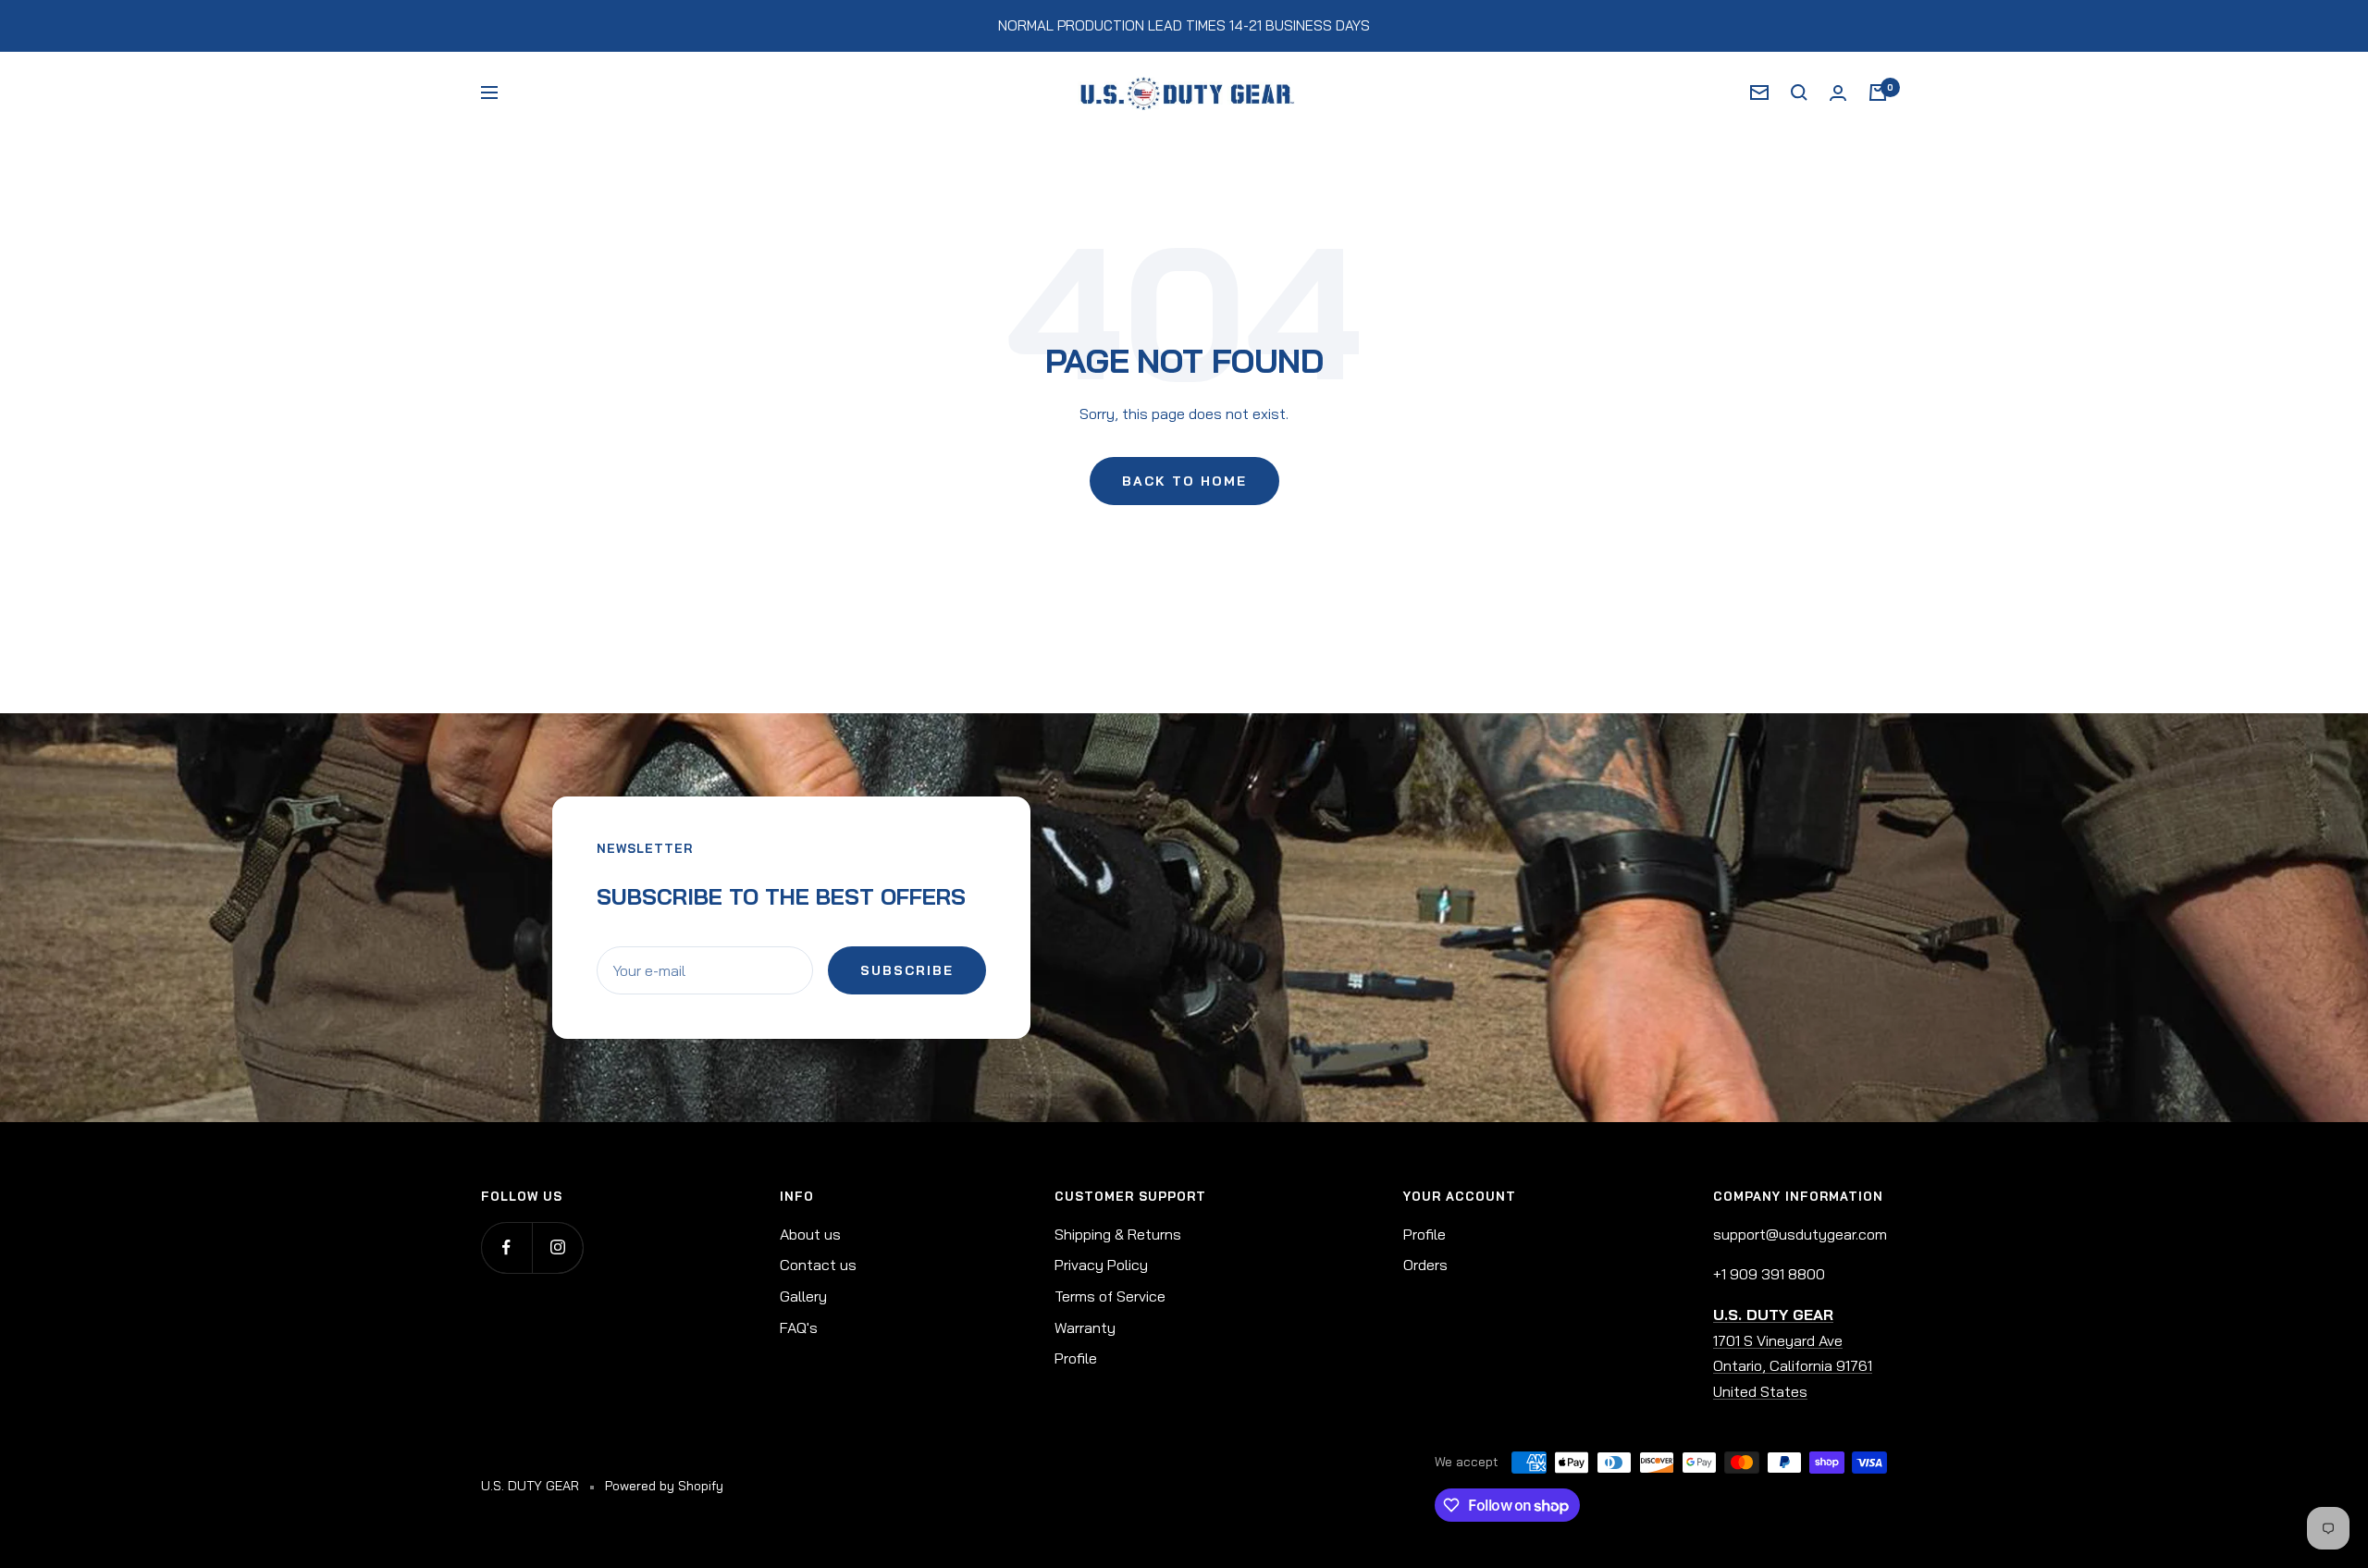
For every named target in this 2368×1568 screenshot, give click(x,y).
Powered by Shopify (664, 1486)
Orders (1425, 1265)
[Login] (1838, 93)
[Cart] (1878, 93)
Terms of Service (1110, 1296)
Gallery (803, 1296)
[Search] (1799, 93)
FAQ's (799, 1327)
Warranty (1085, 1327)
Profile (1076, 1358)
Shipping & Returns (1118, 1234)
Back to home (1184, 481)
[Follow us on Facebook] (506, 1247)
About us (810, 1234)
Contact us (818, 1265)
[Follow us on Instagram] (557, 1247)
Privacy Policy (1101, 1265)
